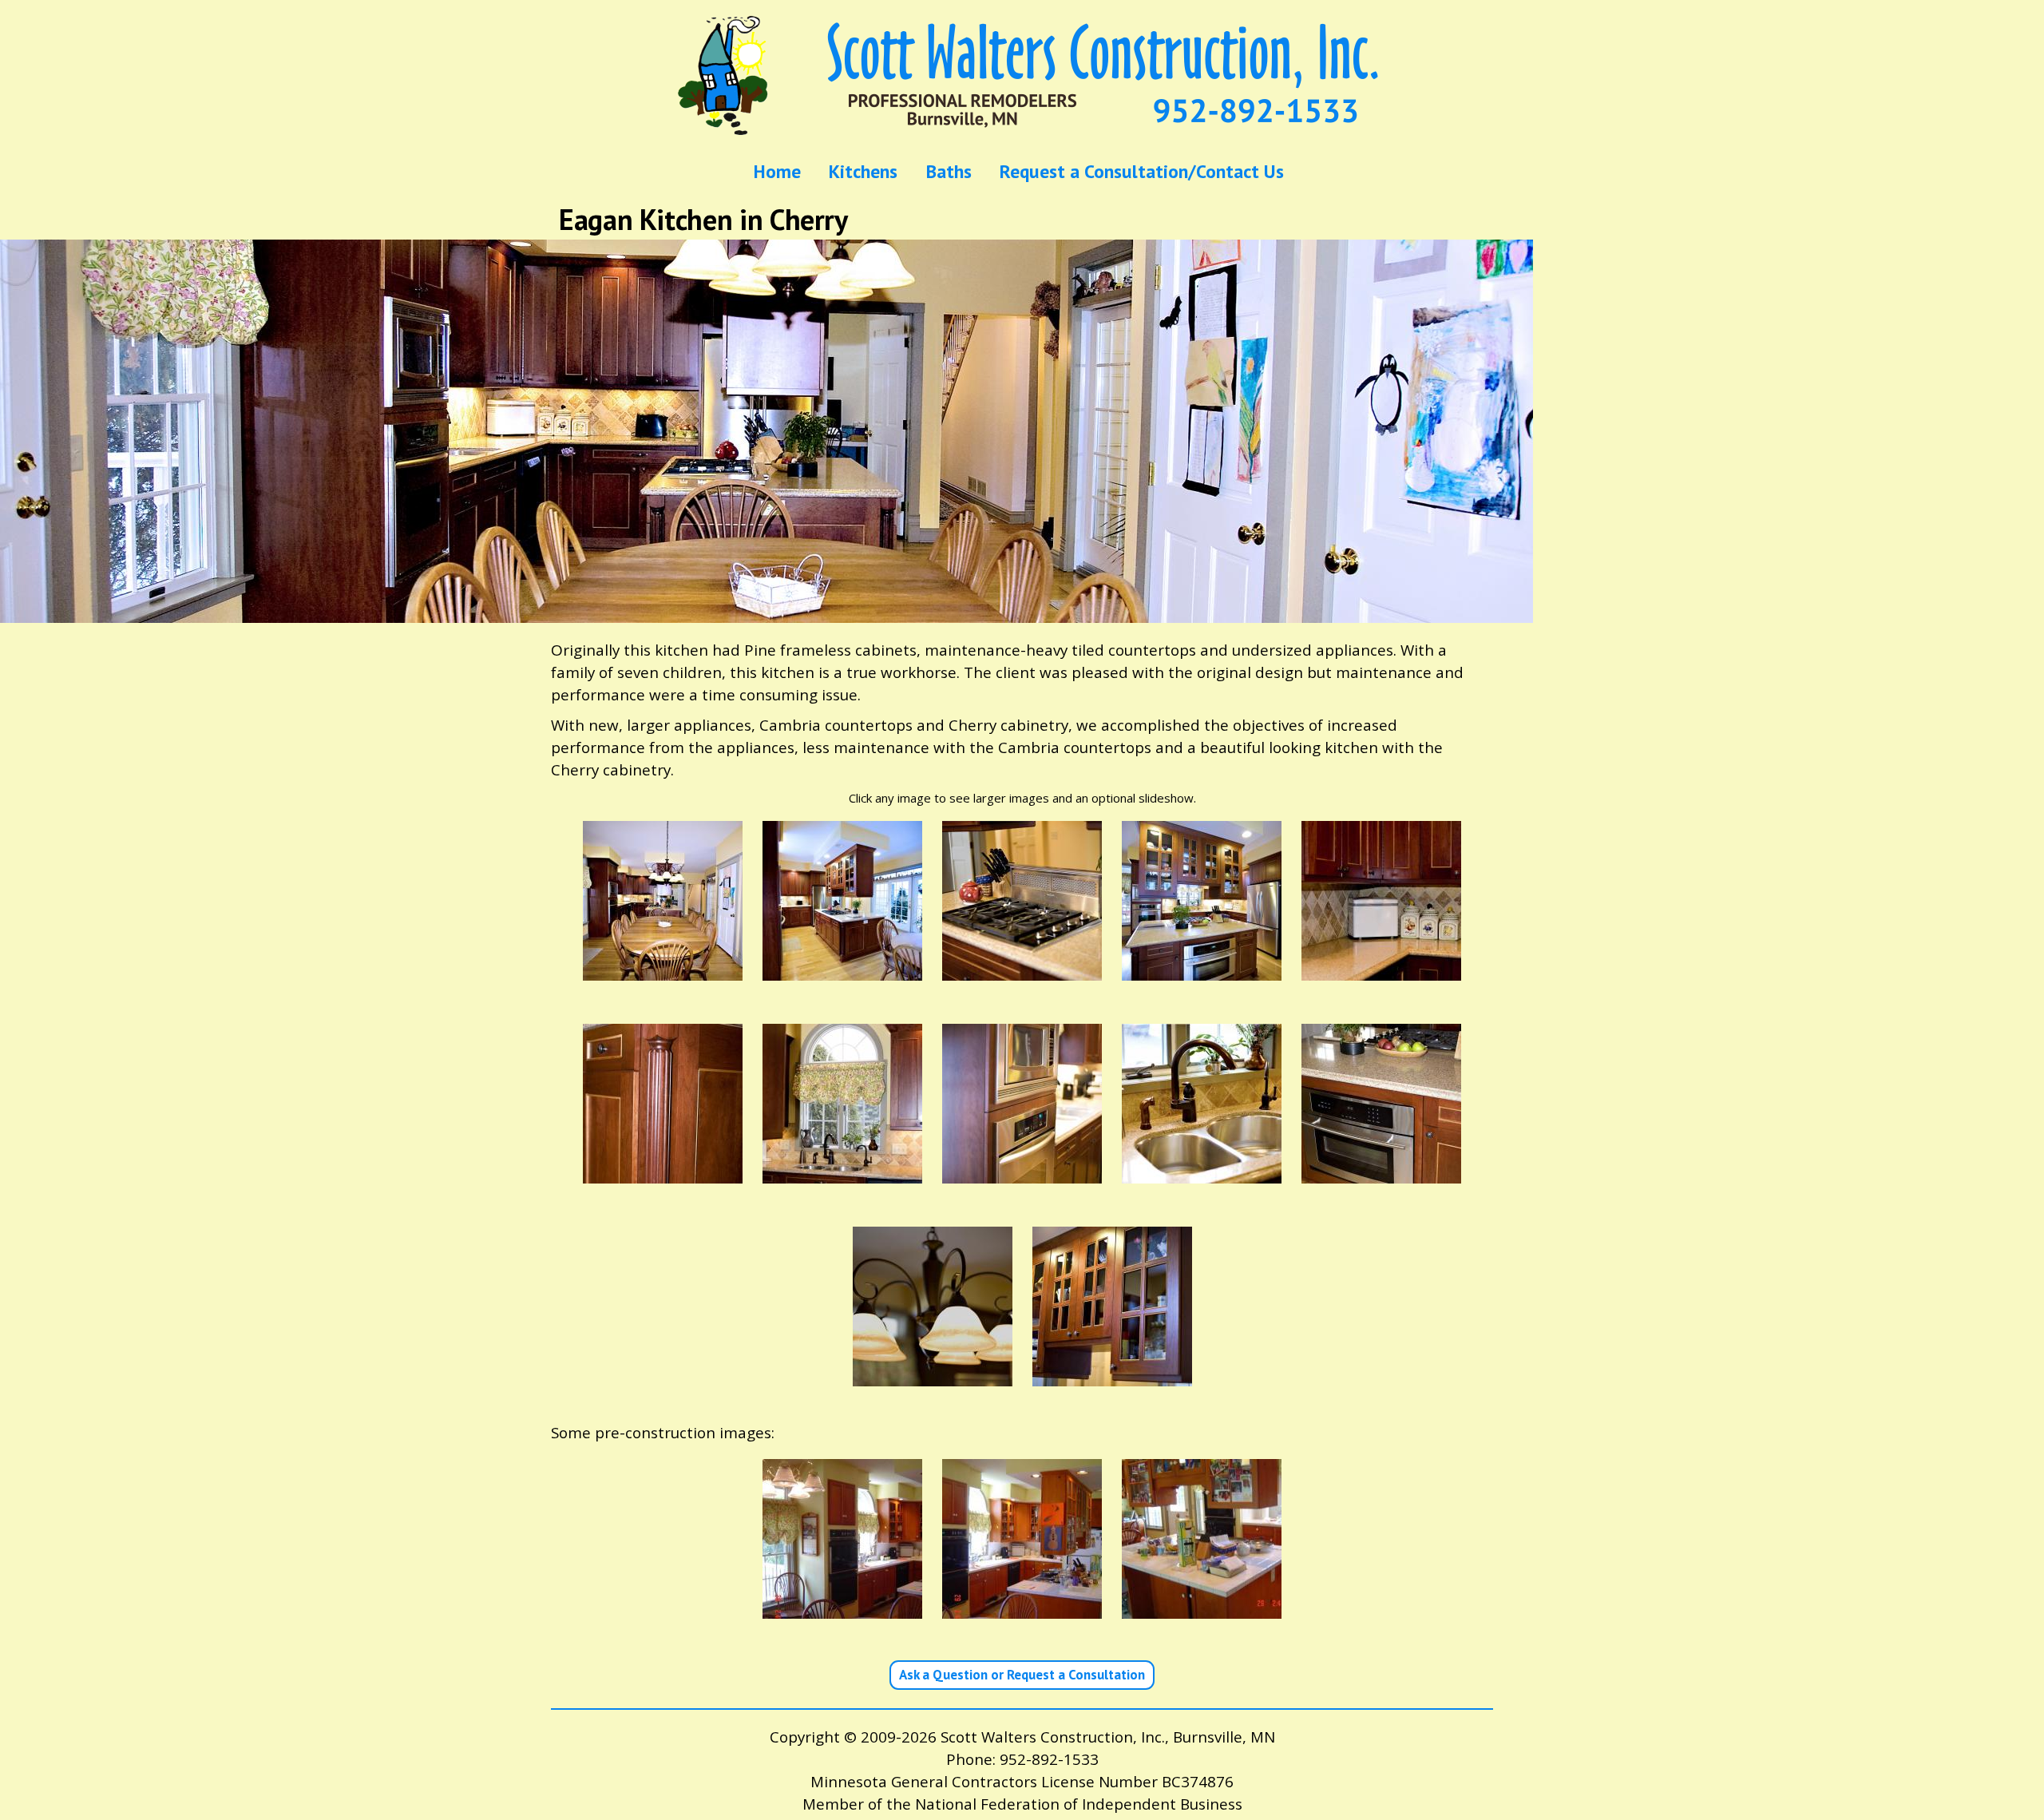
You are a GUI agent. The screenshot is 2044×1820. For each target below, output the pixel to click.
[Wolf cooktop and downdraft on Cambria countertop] (1022, 969)
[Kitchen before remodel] (842, 1608)
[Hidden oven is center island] (1202, 969)
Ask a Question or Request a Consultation (1022, 1675)
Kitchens (863, 172)
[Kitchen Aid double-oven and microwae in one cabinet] (1022, 1172)
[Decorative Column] (663, 1172)
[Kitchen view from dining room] (663, 969)
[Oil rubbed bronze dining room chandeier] (933, 1374)
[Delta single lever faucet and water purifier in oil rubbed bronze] (842, 1172)
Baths (949, 172)
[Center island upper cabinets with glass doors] (1112, 1374)
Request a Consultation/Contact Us (1142, 172)
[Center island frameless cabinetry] (842, 969)
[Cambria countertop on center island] (1381, 1172)
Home (777, 172)
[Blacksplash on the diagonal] (1381, 969)
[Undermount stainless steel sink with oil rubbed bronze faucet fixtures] (1202, 1172)
